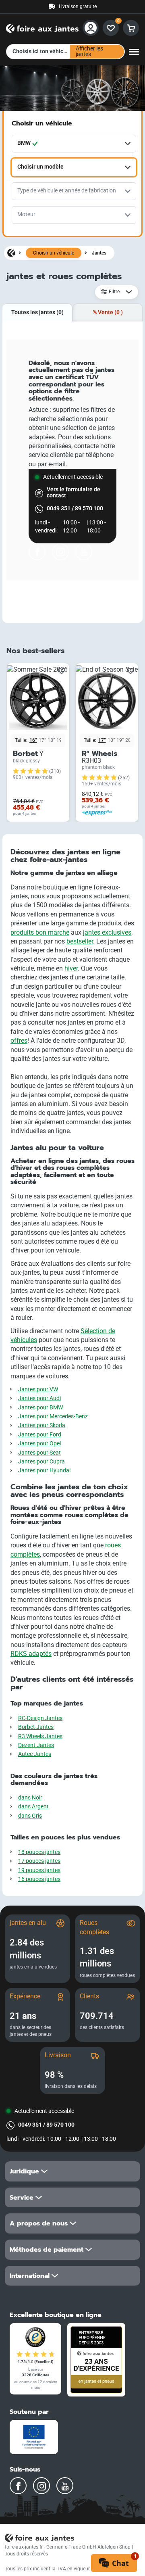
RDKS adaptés (31, 1654)
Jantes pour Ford (40, 1435)
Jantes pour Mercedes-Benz (53, 1416)
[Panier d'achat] (131, 28)
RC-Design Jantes (40, 1718)
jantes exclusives (107, 932)
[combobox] (74, 144)
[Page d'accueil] (11, 253)
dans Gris (30, 1816)
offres (19, 1041)
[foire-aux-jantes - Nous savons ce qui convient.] (42, 27)
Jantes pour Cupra (41, 1462)
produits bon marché (40, 932)
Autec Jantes (35, 1754)
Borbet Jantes (36, 1727)
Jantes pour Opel (39, 1444)
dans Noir (30, 1798)
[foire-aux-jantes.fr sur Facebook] (37, 552)
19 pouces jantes (39, 1870)
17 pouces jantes (39, 1861)
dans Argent (33, 1807)
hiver (71, 968)
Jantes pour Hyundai (44, 1471)
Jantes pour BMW (40, 1408)
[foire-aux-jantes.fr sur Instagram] (60, 552)
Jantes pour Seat (39, 1453)
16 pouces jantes (39, 1879)
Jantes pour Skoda (42, 1425)
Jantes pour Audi (39, 1398)
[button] (72, 2171)
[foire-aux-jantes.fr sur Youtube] (84, 552)
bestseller (80, 941)
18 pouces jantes (39, 1852)
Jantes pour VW (38, 1389)
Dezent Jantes (36, 1745)
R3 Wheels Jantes (40, 1736)
